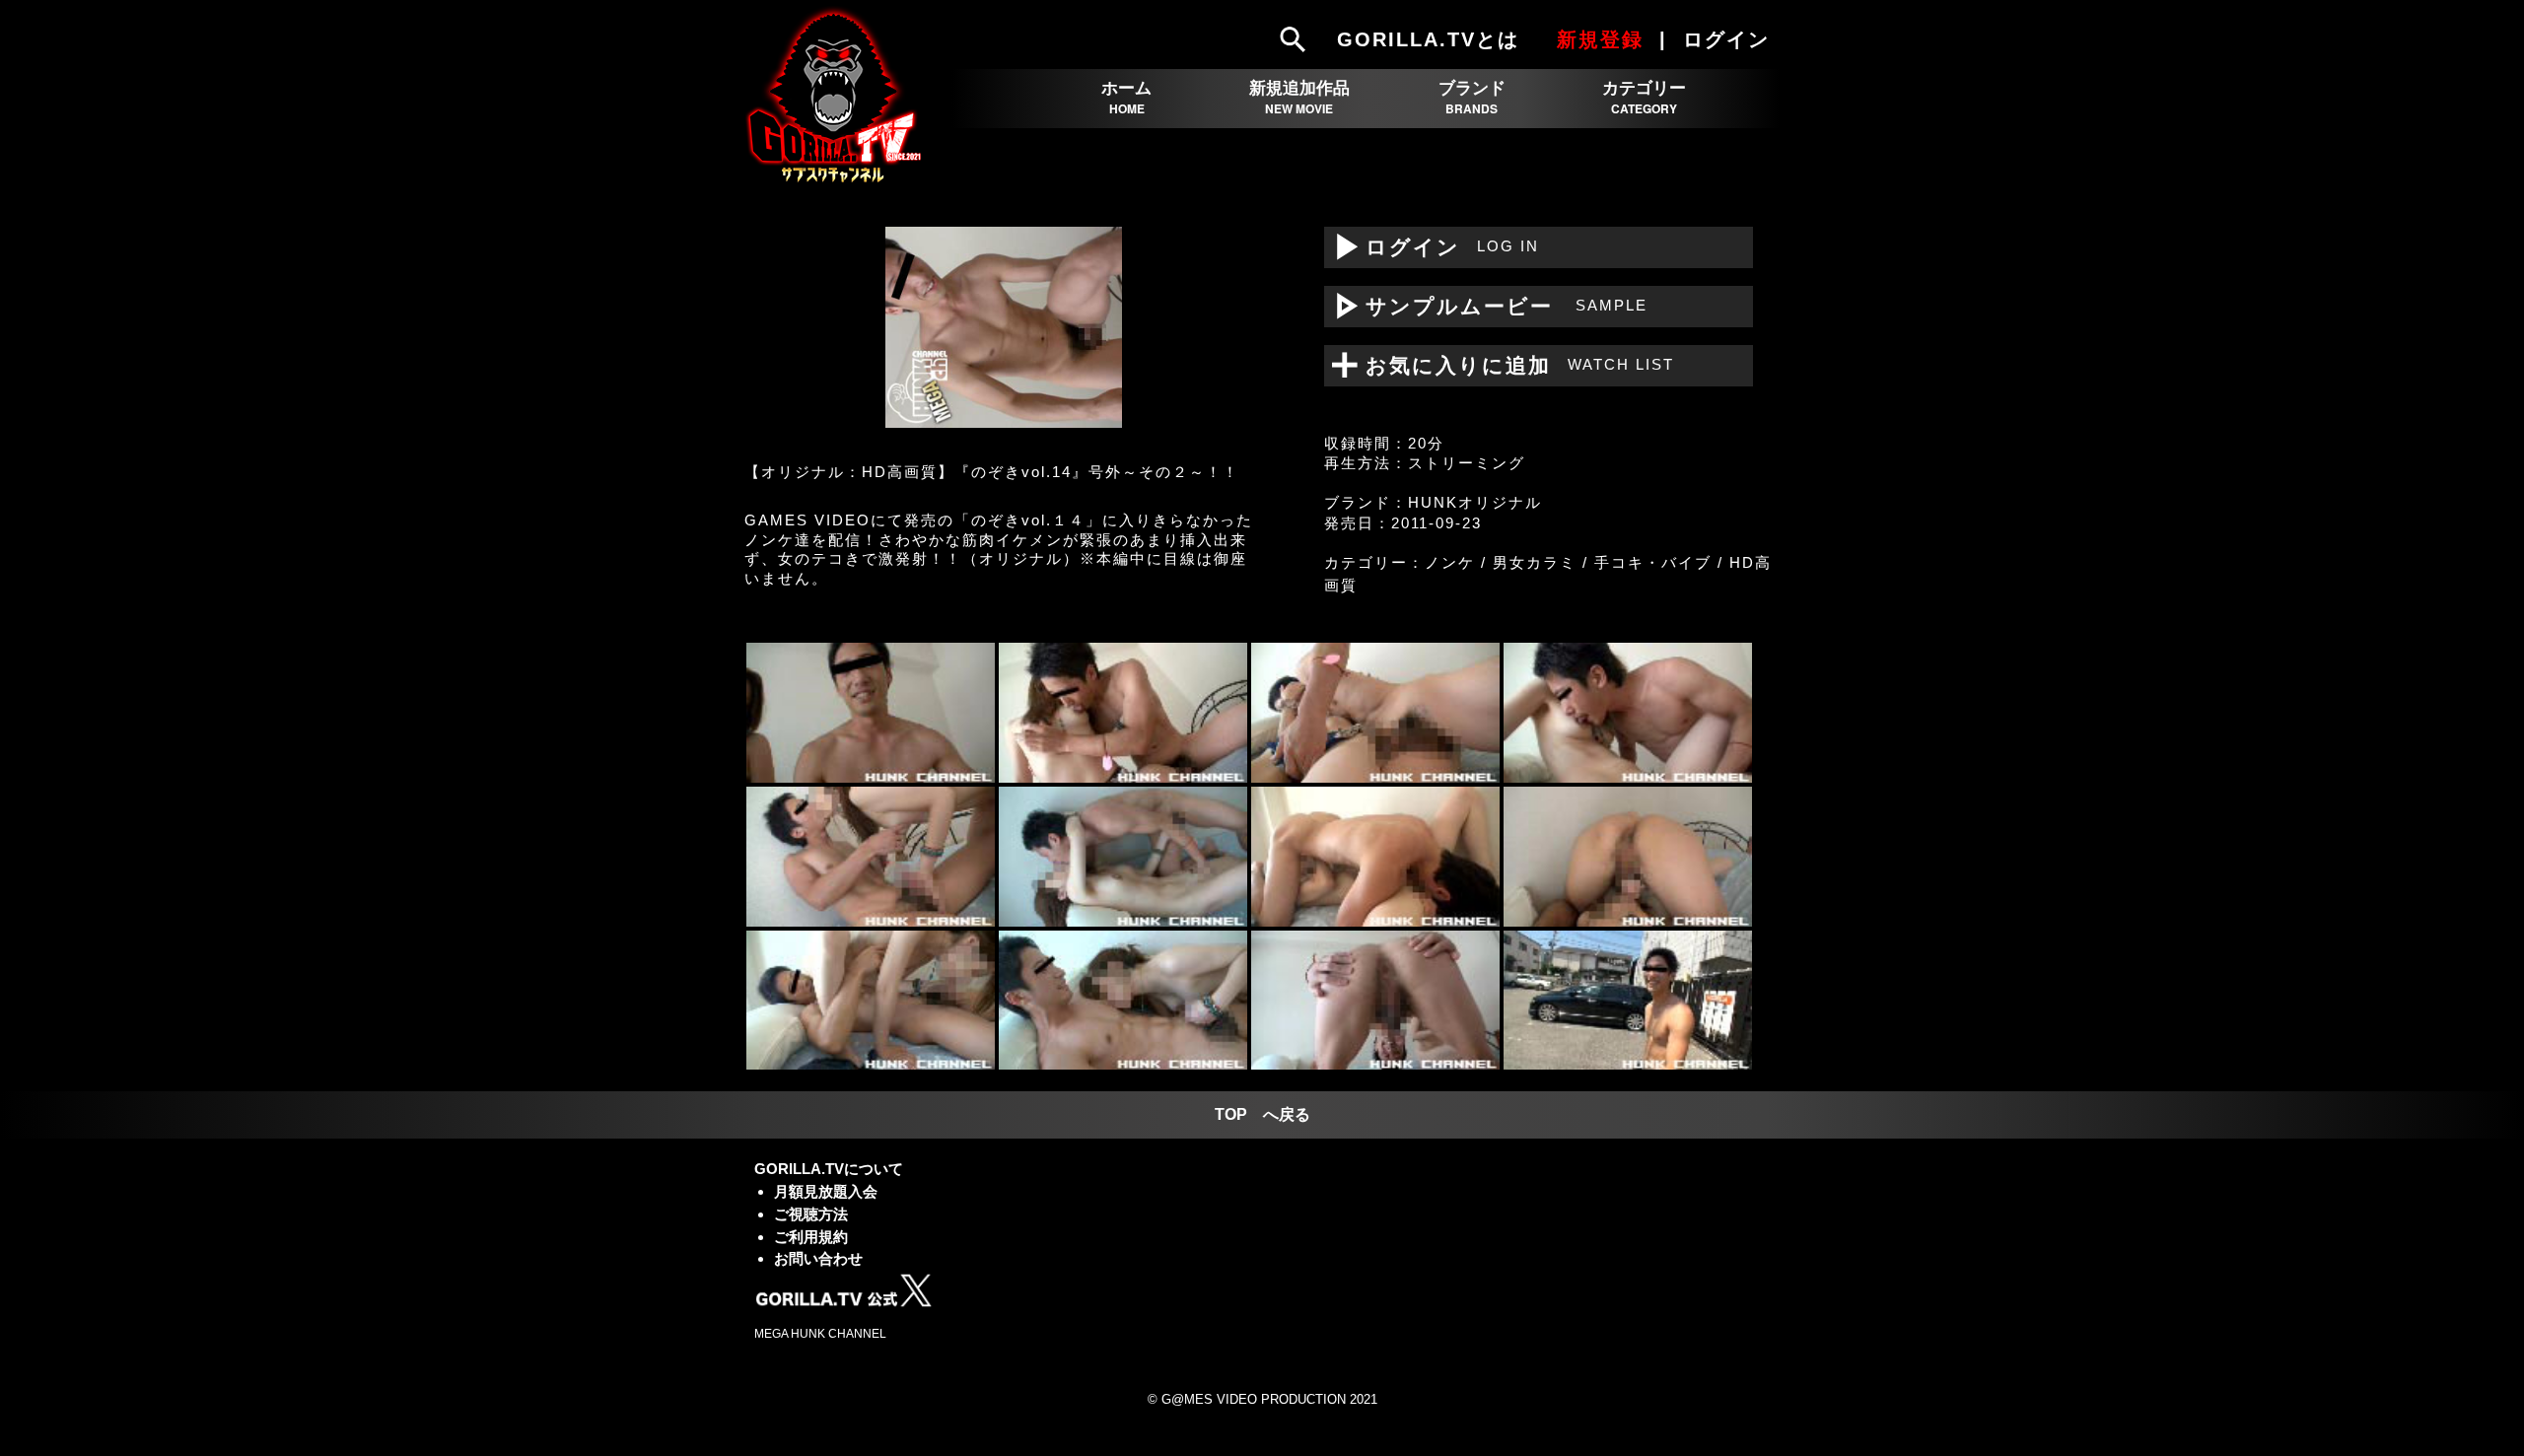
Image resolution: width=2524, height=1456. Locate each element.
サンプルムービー (1486, 306)
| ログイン (1718, 39)
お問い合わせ (818, 1258)
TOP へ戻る (1262, 1114)
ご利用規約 (811, 1237)
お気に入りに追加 (1507, 365)
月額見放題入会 (826, 1191)
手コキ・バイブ (1653, 562)
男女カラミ (1535, 562)
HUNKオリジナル (1475, 502)
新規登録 (1600, 39)
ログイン (1432, 247)
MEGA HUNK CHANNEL (820, 1334)
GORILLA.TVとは (1428, 39)
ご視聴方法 (811, 1214)
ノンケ (1450, 562)
